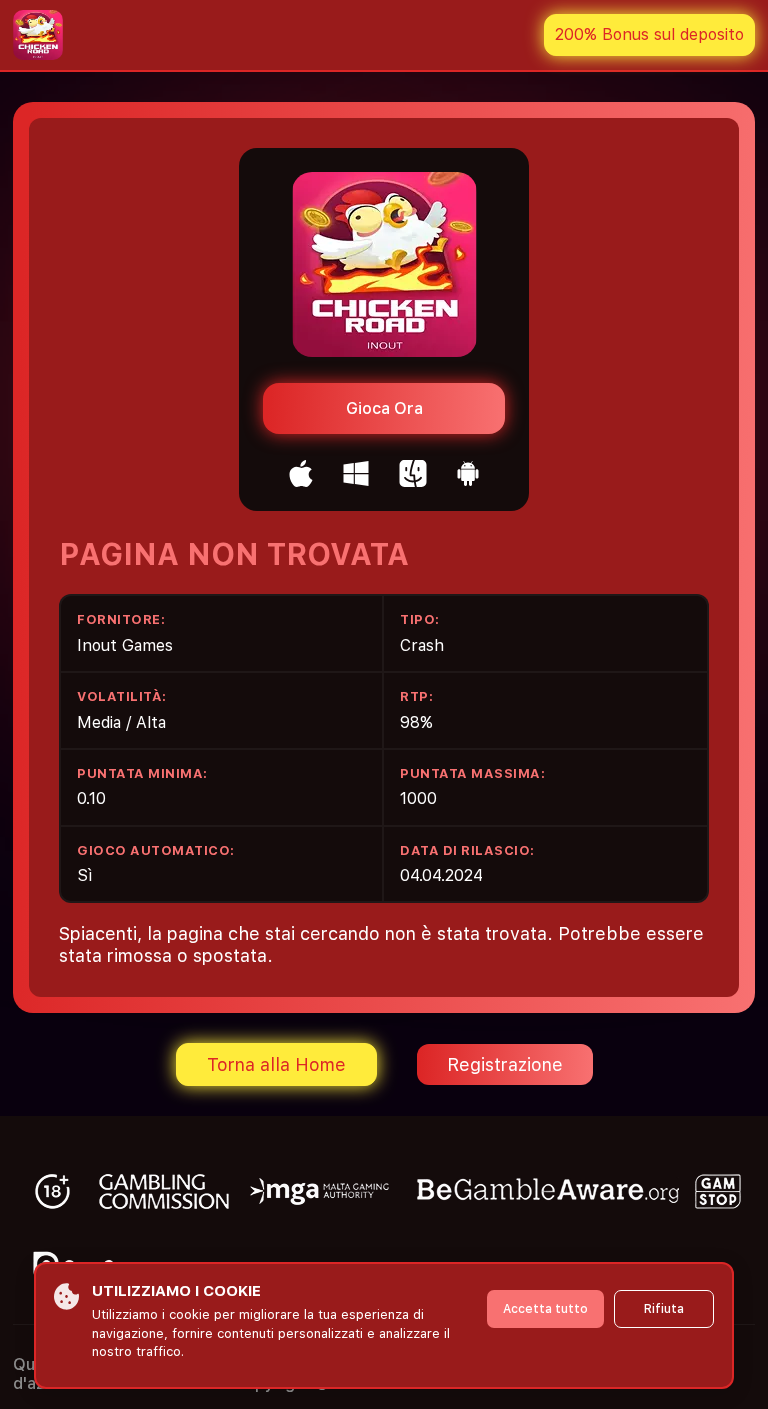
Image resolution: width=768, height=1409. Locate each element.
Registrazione (505, 1064)
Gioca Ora (384, 408)
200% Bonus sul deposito (649, 34)
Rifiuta (664, 1309)
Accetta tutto (545, 1309)
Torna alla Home (276, 1064)
